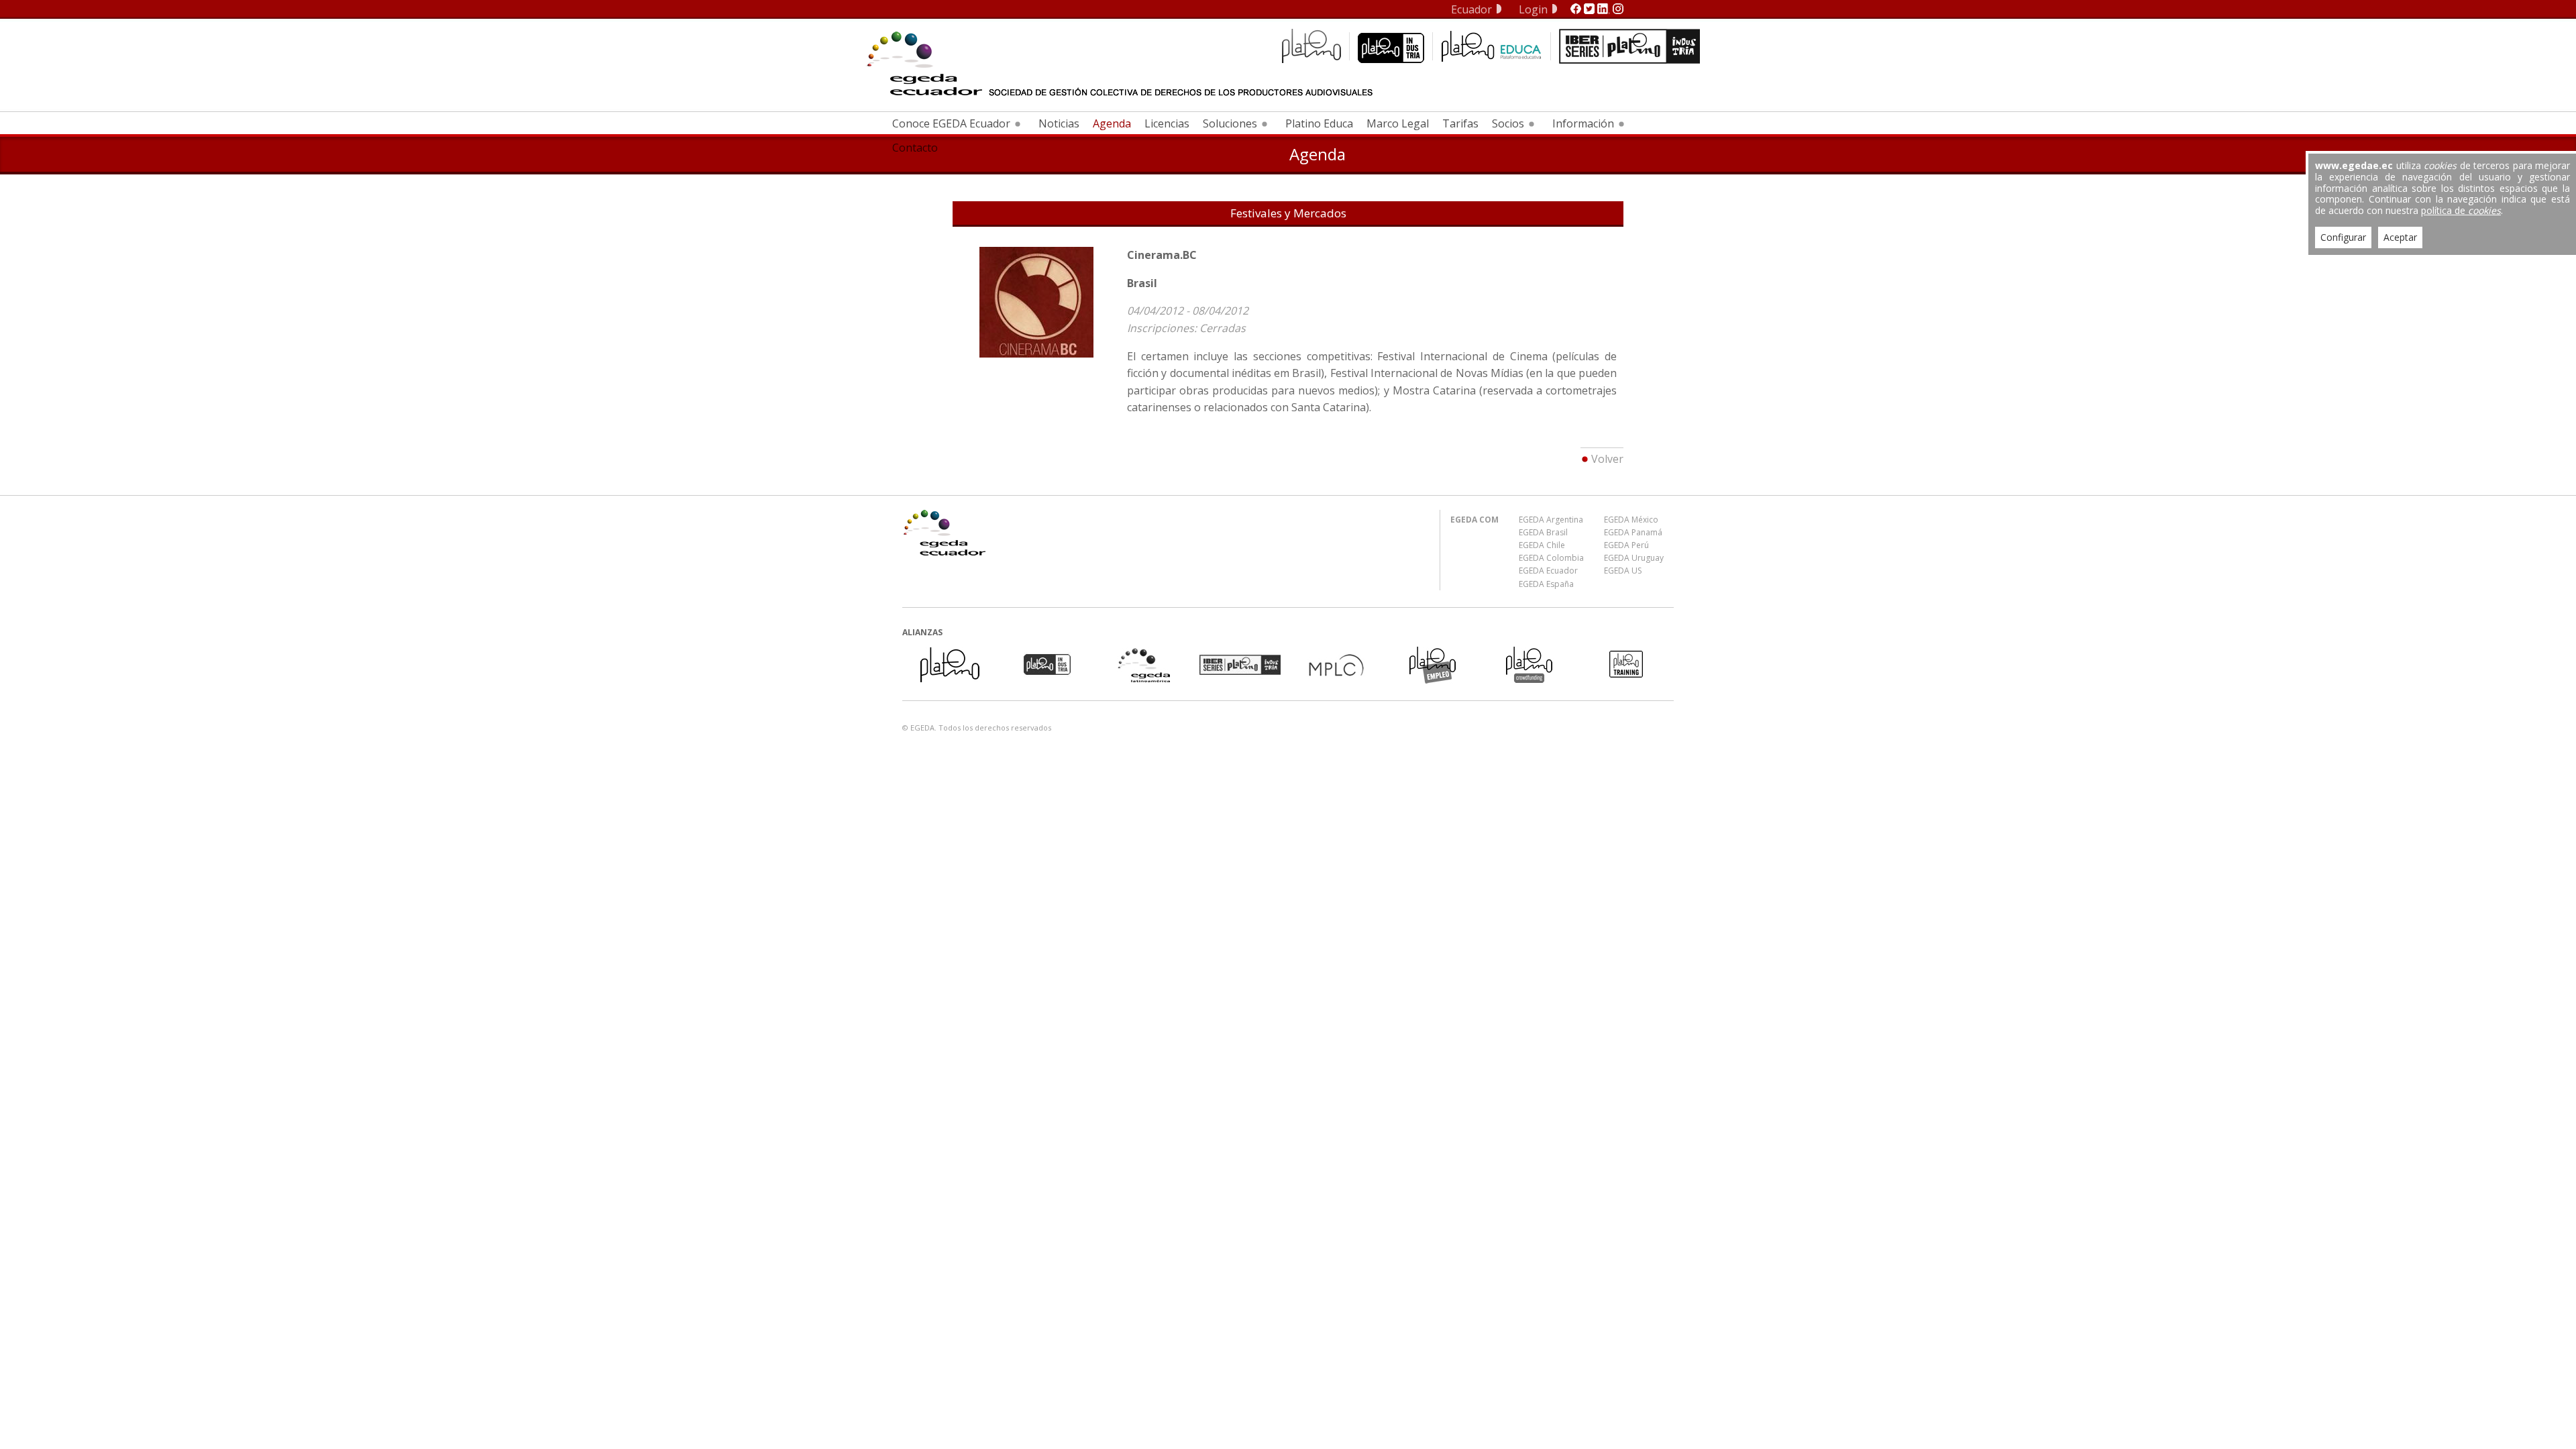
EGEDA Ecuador (1548, 571)
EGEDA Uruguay (1634, 558)
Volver (1607, 459)
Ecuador (1471, 9)
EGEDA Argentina (1551, 520)
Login (1533, 9)
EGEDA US (1623, 571)
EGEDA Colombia (1551, 558)
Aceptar (2400, 237)
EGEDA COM (1474, 520)
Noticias (1059, 123)
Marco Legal (1398, 123)
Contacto (915, 148)
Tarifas (1460, 123)
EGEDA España (1546, 584)
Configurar (2343, 237)
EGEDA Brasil (1543, 532)
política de (2461, 210)
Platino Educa (1319, 123)
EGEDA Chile (1542, 545)
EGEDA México (1631, 520)
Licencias (1167, 123)
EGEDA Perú (1626, 545)
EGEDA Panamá (1633, 532)
